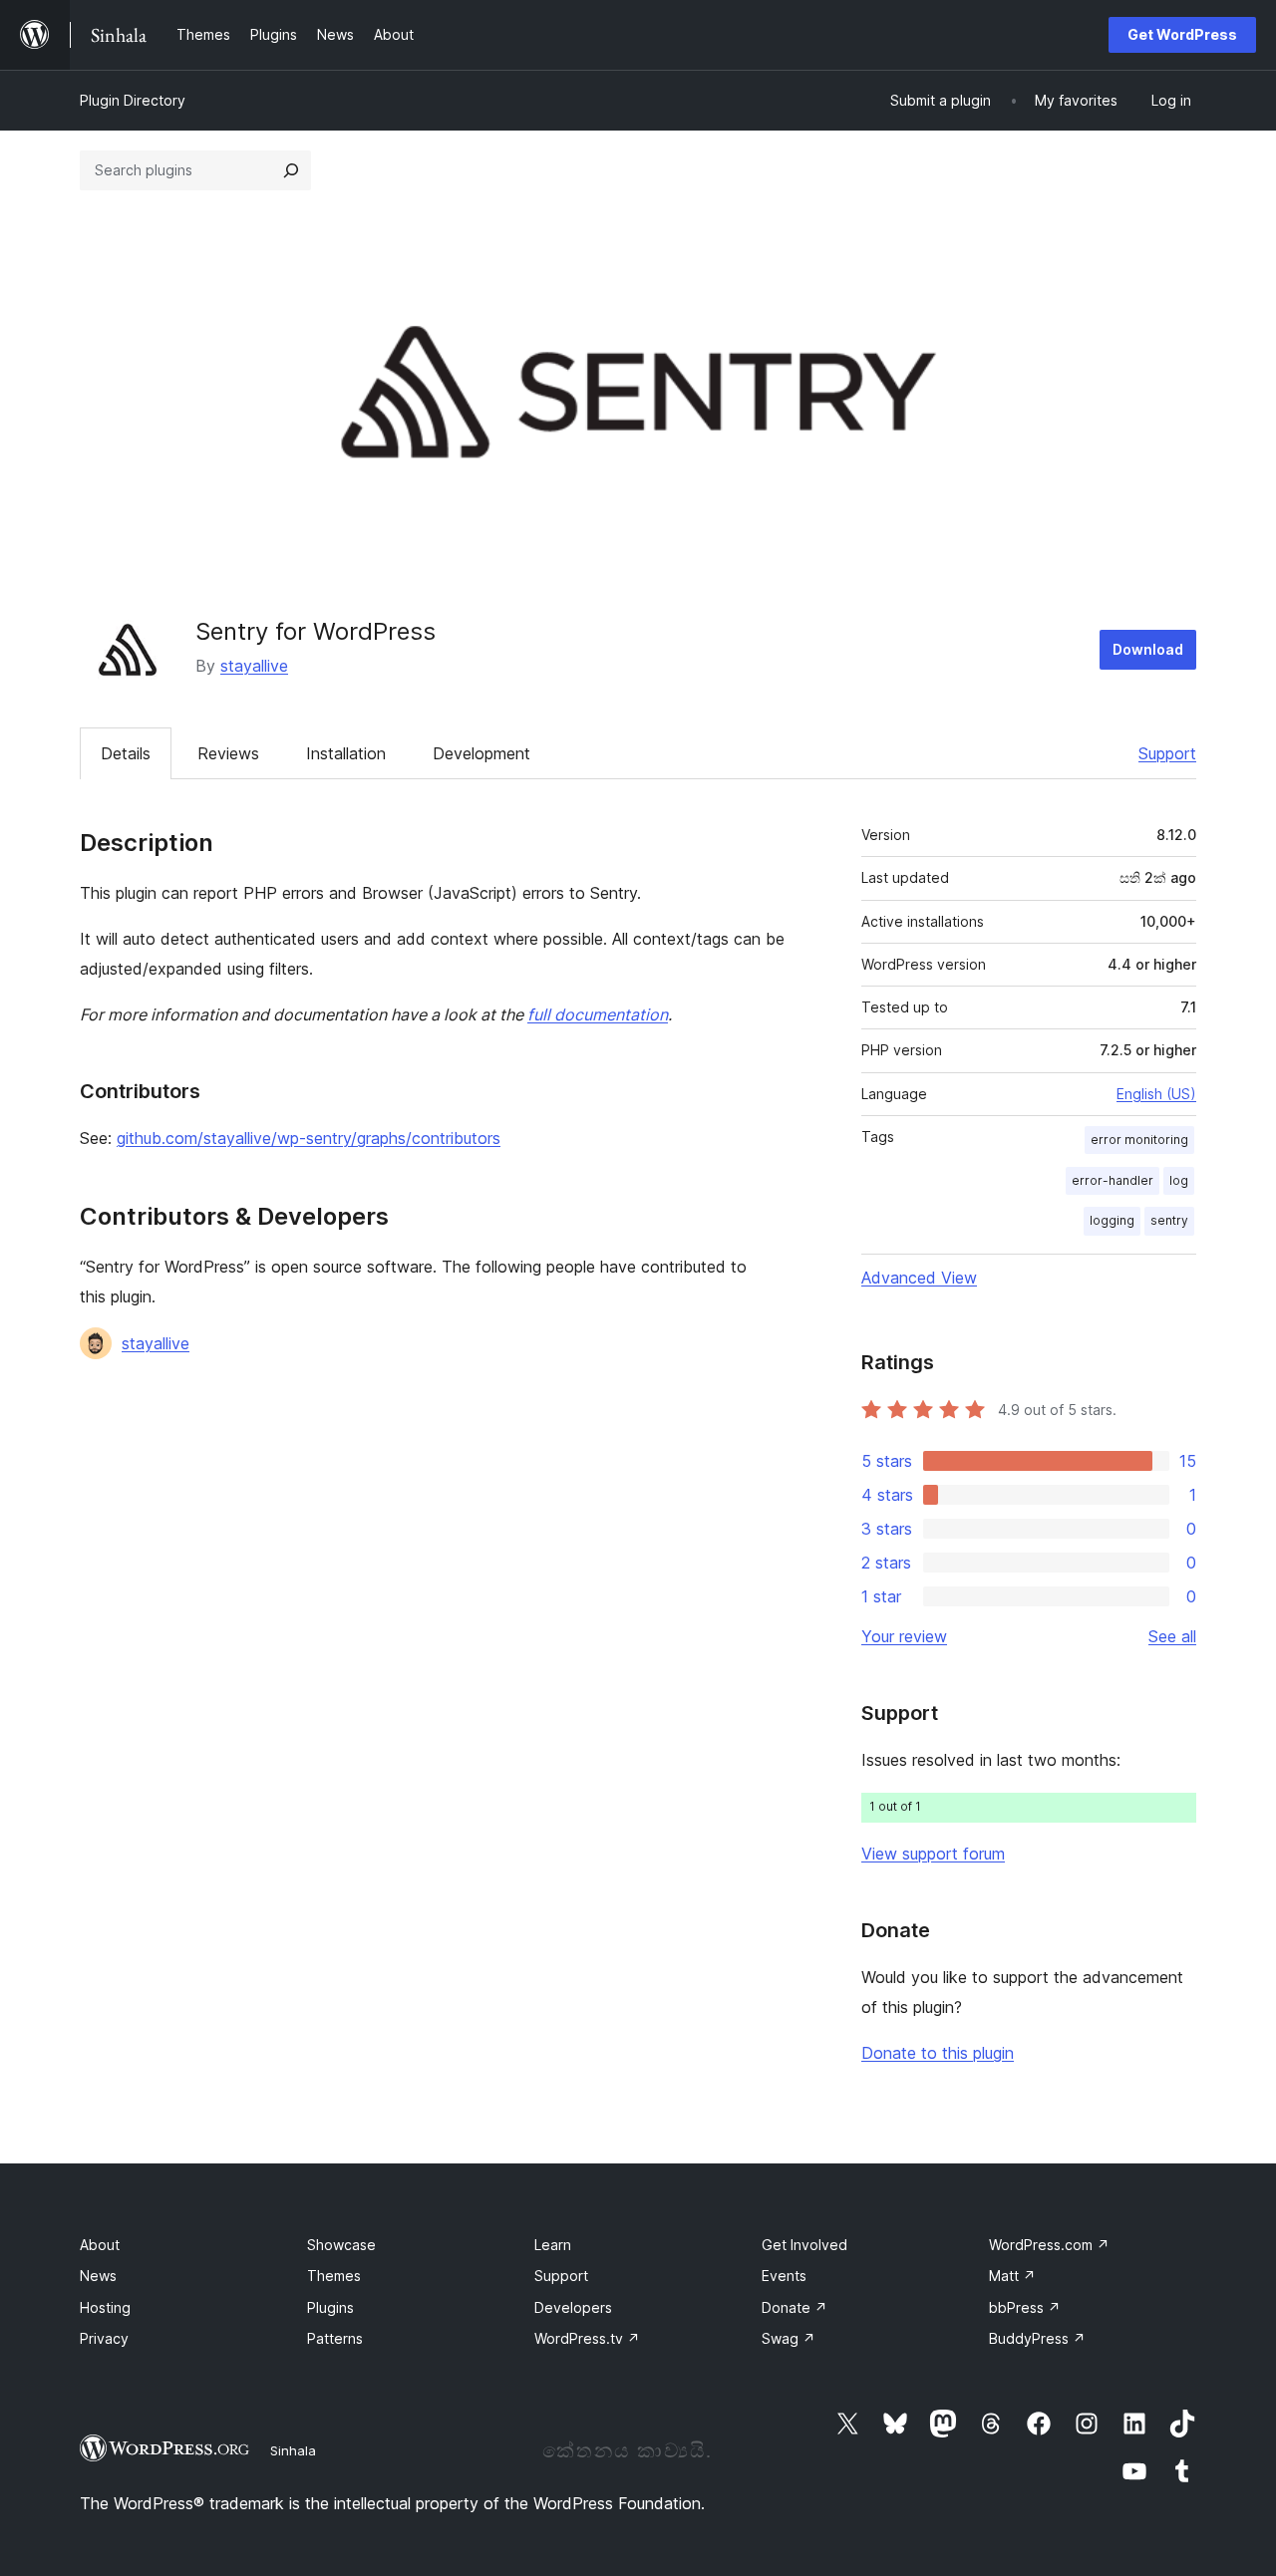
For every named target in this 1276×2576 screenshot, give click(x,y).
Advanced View (919, 1278)
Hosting (105, 2307)
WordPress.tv (587, 2338)
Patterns (335, 2338)
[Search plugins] (291, 170)
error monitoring (1139, 1140)
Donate (795, 2307)
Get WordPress (1182, 34)
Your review (904, 1636)
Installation (346, 753)
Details (126, 753)
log (1179, 1180)
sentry (1169, 1220)
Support (1167, 753)
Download (1148, 649)
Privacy (104, 2338)
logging (1112, 1220)
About (100, 2245)
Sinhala (293, 2450)
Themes (334, 2276)
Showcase (341, 2245)
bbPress (1025, 2307)
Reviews (228, 753)
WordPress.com (1049, 2245)
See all (1172, 1636)
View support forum (933, 1854)
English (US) (1156, 1094)
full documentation (598, 1014)
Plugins (330, 2307)
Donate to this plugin (938, 2053)
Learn (553, 2245)
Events (784, 2276)
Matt (1012, 2276)
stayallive (254, 666)
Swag (789, 2338)
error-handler (1113, 1180)
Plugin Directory (133, 100)
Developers (573, 2307)
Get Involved (804, 2245)
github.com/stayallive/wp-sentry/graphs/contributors (309, 1138)
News (98, 2276)
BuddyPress (1037, 2338)
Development (481, 753)
